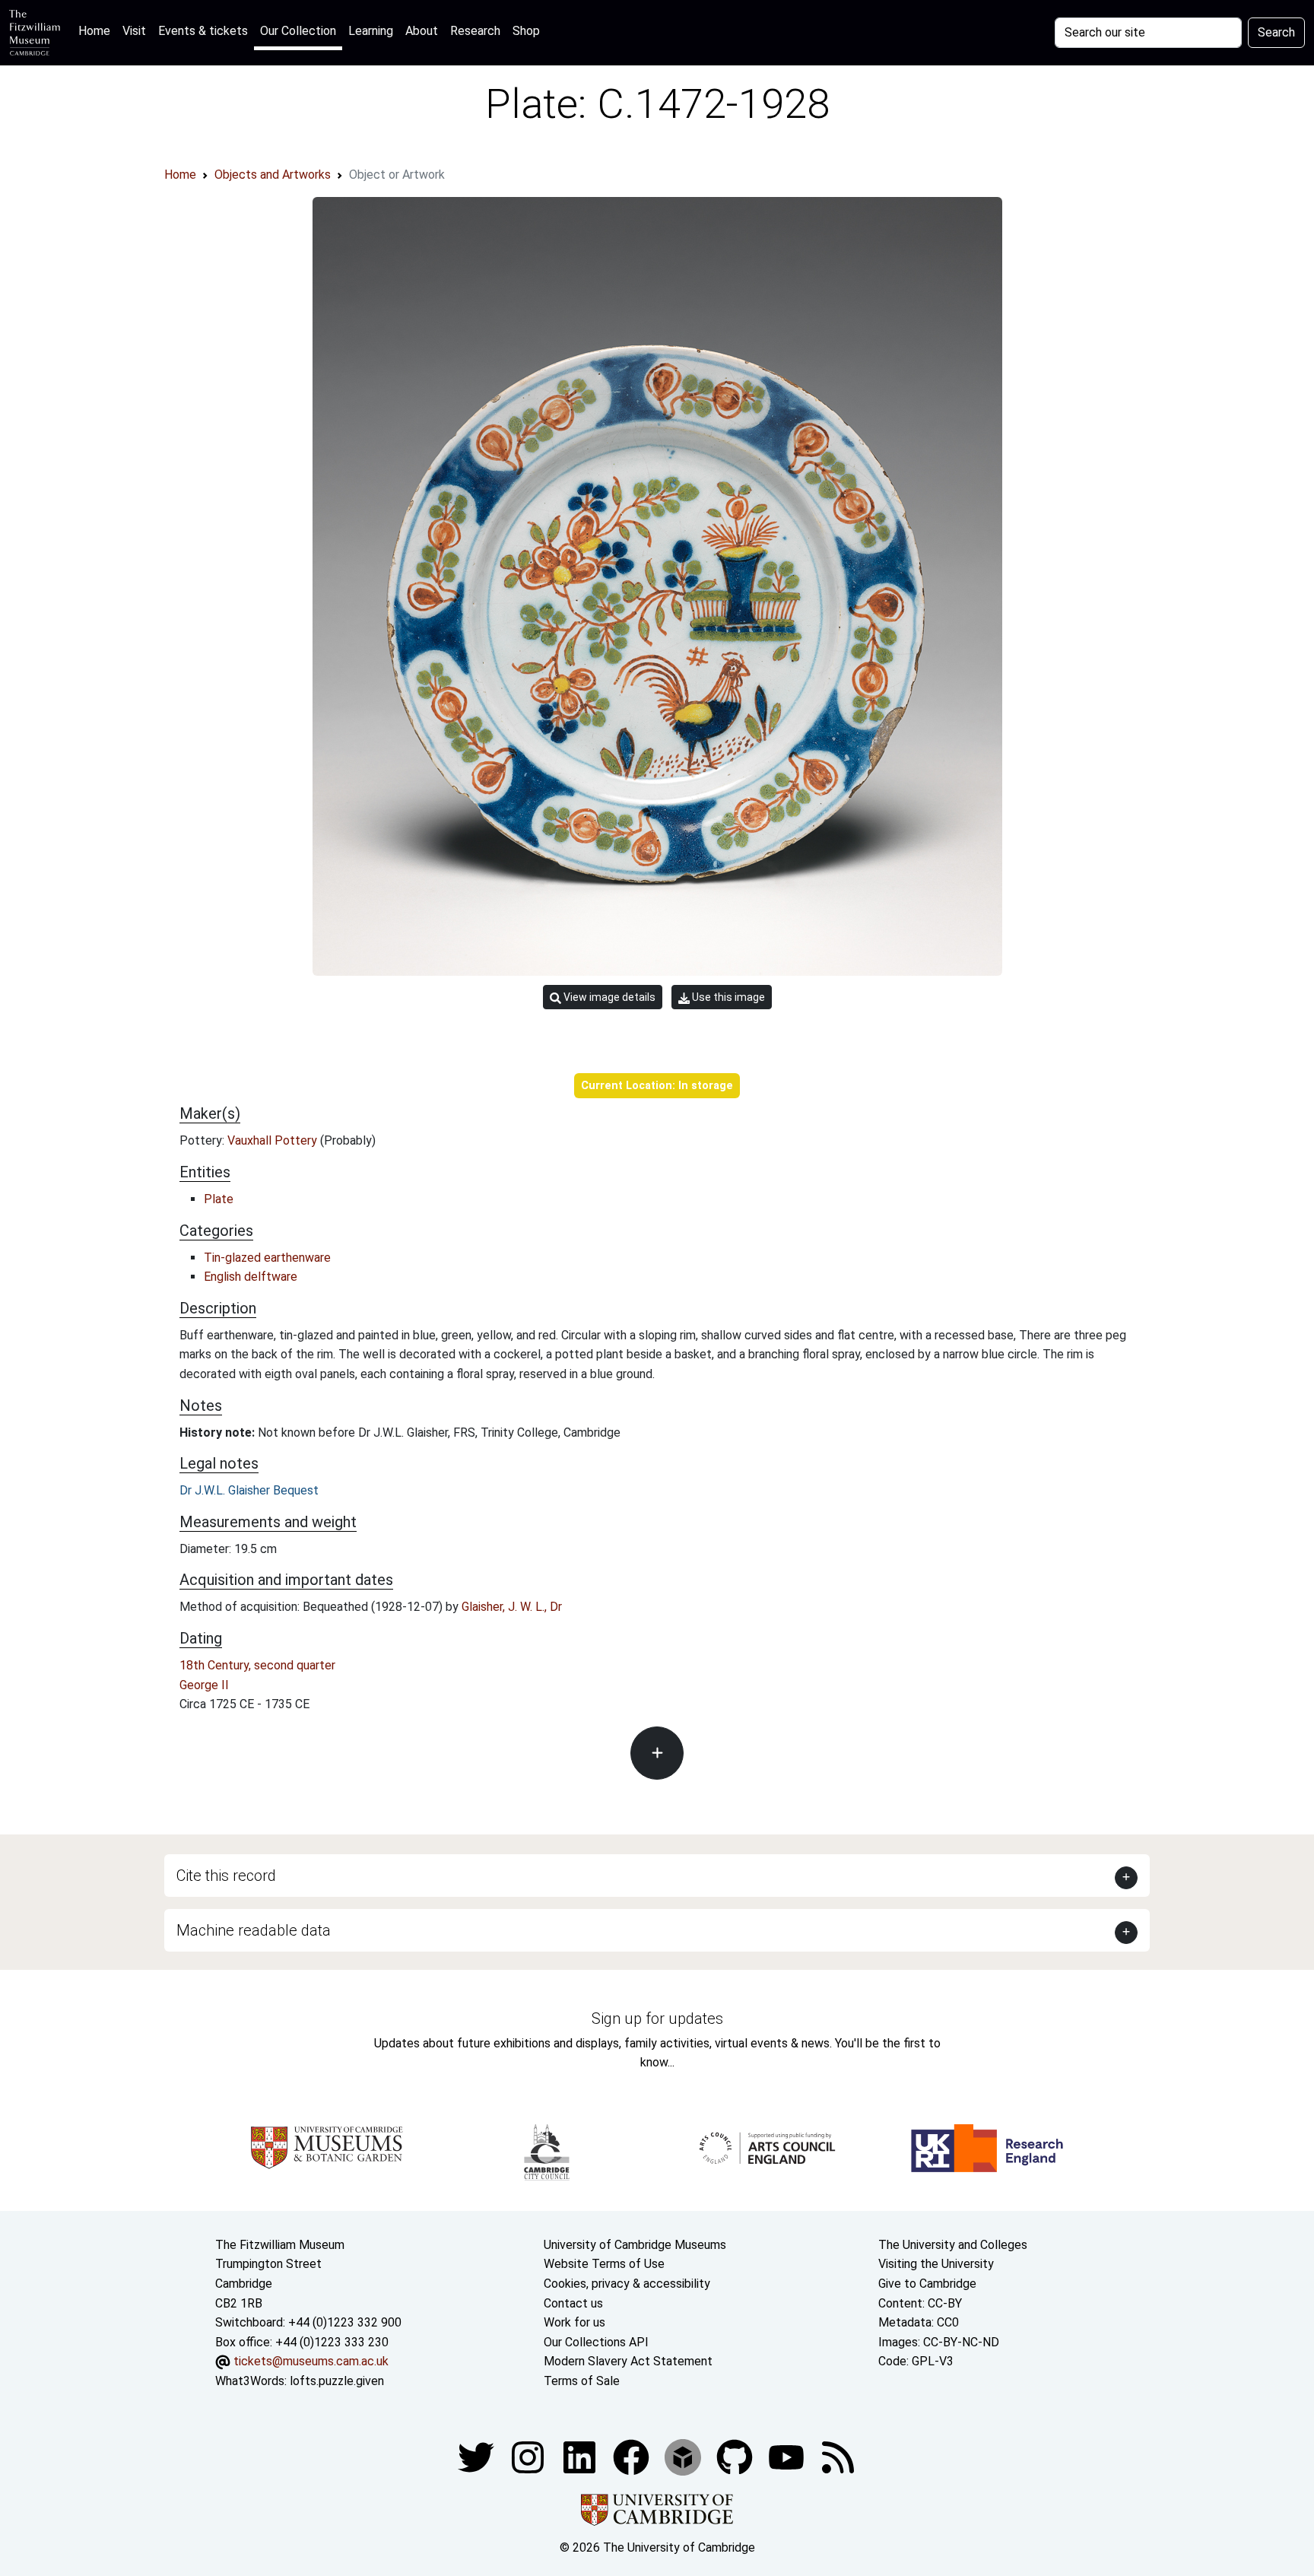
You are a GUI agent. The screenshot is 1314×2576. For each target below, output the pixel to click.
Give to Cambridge (927, 2284)
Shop (526, 31)
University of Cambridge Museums (635, 2245)
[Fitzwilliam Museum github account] (736, 2457)
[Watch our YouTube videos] (788, 2457)
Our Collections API (596, 2342)
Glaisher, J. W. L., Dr (512, 1607)
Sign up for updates (657, 2019)
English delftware (251, 1277)
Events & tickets (203, 31)
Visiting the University (936, 2264)
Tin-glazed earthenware (267, 1258)
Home (97, 30)
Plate (219, 1199)
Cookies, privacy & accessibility (627, 2284)
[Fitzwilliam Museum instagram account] (529, 2457)
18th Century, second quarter (257, 1665)
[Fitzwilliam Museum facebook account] (581, 2457)
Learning (371, 31)
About (422, 31)
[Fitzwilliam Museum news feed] (838, 2457)
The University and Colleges (953, 2245)
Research (475, 31)
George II (204, 1685)
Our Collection (298, 31)
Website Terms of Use (604, 2264)
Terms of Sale (582, 2381)
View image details (608, 997)
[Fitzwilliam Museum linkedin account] (633, 2457)
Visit (134, 31)
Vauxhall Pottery (274, 1140)
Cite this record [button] (226, 1876)
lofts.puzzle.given (337, 2381)
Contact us (573, 2303)
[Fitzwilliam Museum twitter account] (478, 2457)
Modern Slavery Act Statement (628, 2361)
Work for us (574, 2322)
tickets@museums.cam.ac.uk (311, 2361)
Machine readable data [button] (254, 1930)
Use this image (727, 997)
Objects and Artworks (273, 175)
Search (1276, 32)
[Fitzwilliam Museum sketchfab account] (684, 2457)
